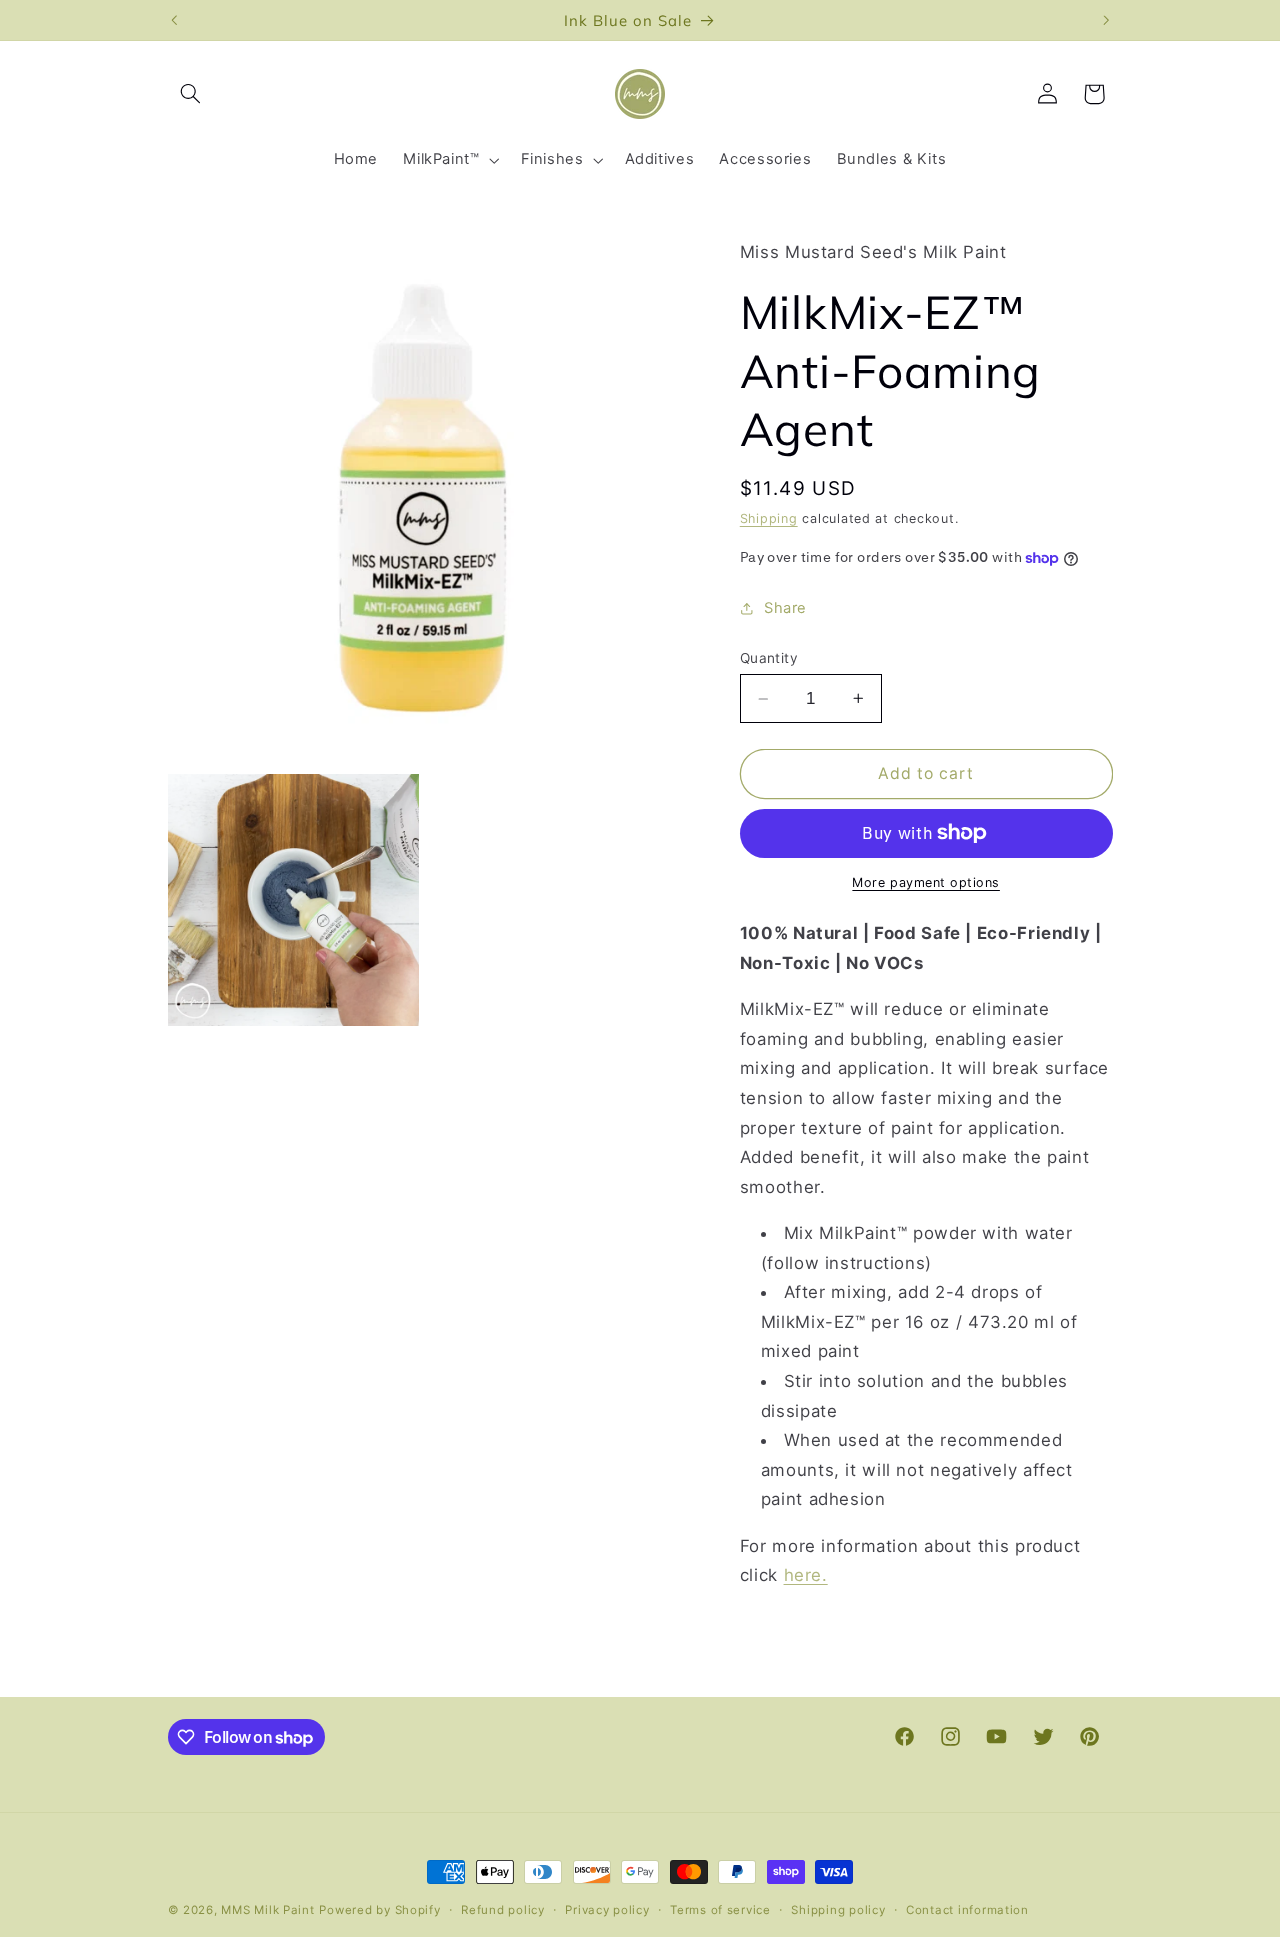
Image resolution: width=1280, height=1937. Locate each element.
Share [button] (785, 608)
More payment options (926, 882)
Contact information (967, 1910)
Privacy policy (607, 1910)
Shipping (769, 518)
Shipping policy (838, 1910)
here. (806, 1575)
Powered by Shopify (379, 1910)
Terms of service (720, 1910)
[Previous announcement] (174, 20)
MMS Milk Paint (267, 1910)
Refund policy (503, 1910)
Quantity (769, 658)
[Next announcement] (1106, 20)
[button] (191, 94)
